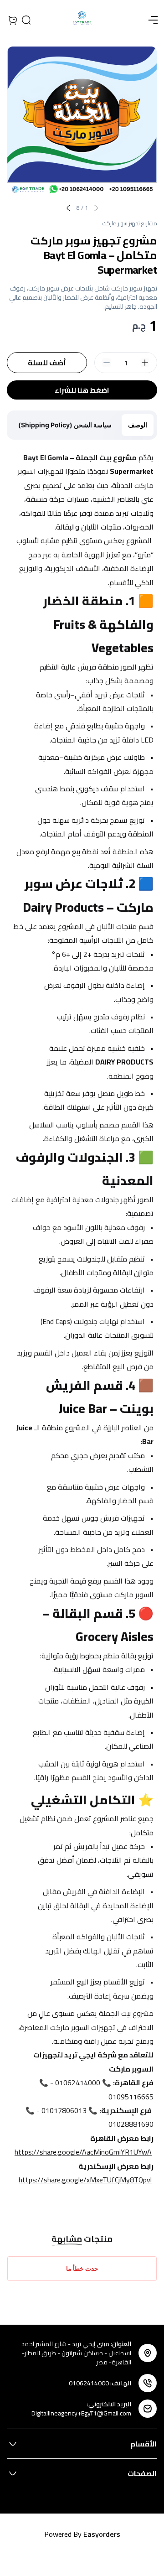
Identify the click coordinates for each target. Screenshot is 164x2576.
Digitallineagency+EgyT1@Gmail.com (81, 2413)
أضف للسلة (47, 363)
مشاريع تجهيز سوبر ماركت (130, 223)
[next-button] (68, 208)
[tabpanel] (82, 1326)
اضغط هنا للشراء (82, 390)
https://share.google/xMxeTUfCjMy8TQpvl (85, 2180)
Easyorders (102, 2534)
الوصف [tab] (138, 425)
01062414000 (89, 2383)
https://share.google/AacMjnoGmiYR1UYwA (83, 2152)
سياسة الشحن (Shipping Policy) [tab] (65, 425)
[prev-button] (96, 208)
